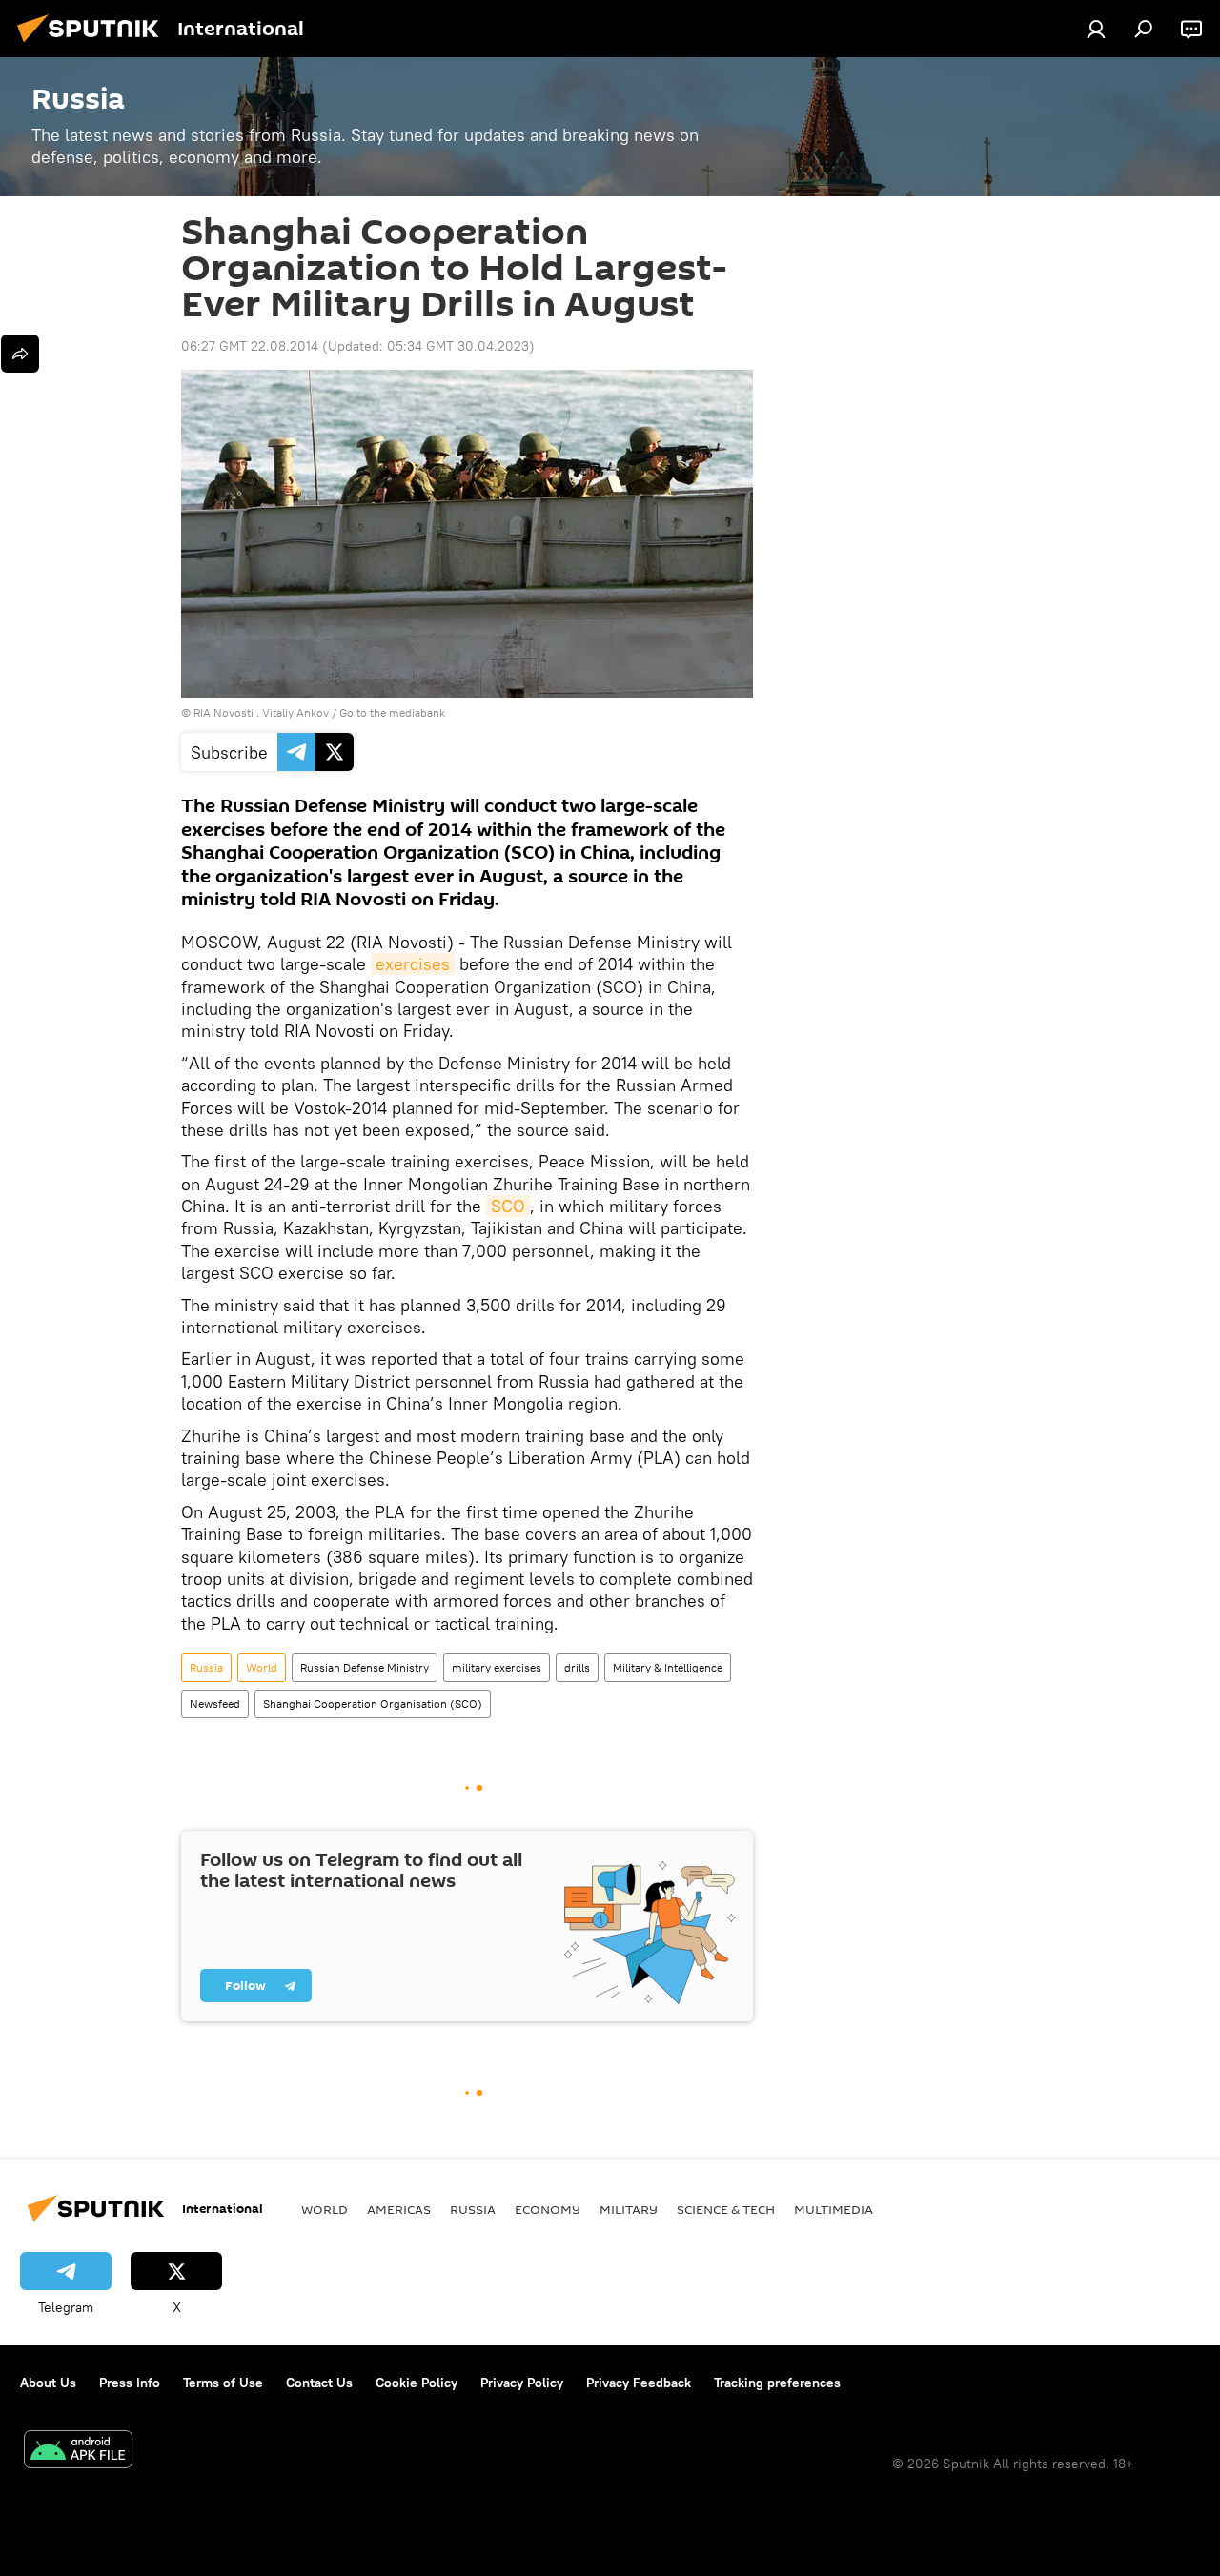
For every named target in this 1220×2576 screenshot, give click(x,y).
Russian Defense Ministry (365, 1667)
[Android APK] (78, 2452)
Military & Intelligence (668, 1667)
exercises (413, 964)
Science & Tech (726, 2209)
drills (577, 1667)
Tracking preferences (777, 2383)
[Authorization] (1096, 29)
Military (629, 2209)
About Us (48, 2383)
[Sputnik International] (93, 45)
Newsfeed (215, 1704)
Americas (399, 2209)
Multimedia (834, 2209)
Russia (206, 1667)
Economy (548, 2209)
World (262, 1667)
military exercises (497, 1667)
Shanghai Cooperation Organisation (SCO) (373, 1704)
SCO (508, 1206)
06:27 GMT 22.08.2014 (250, 346)
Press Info (130, 2383)
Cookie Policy (417, 2383)
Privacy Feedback (639, 2383)
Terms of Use (223, 2383)
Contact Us (319, 2383)
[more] (20, 354)
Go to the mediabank (392, 712)
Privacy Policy (522, 2383)
